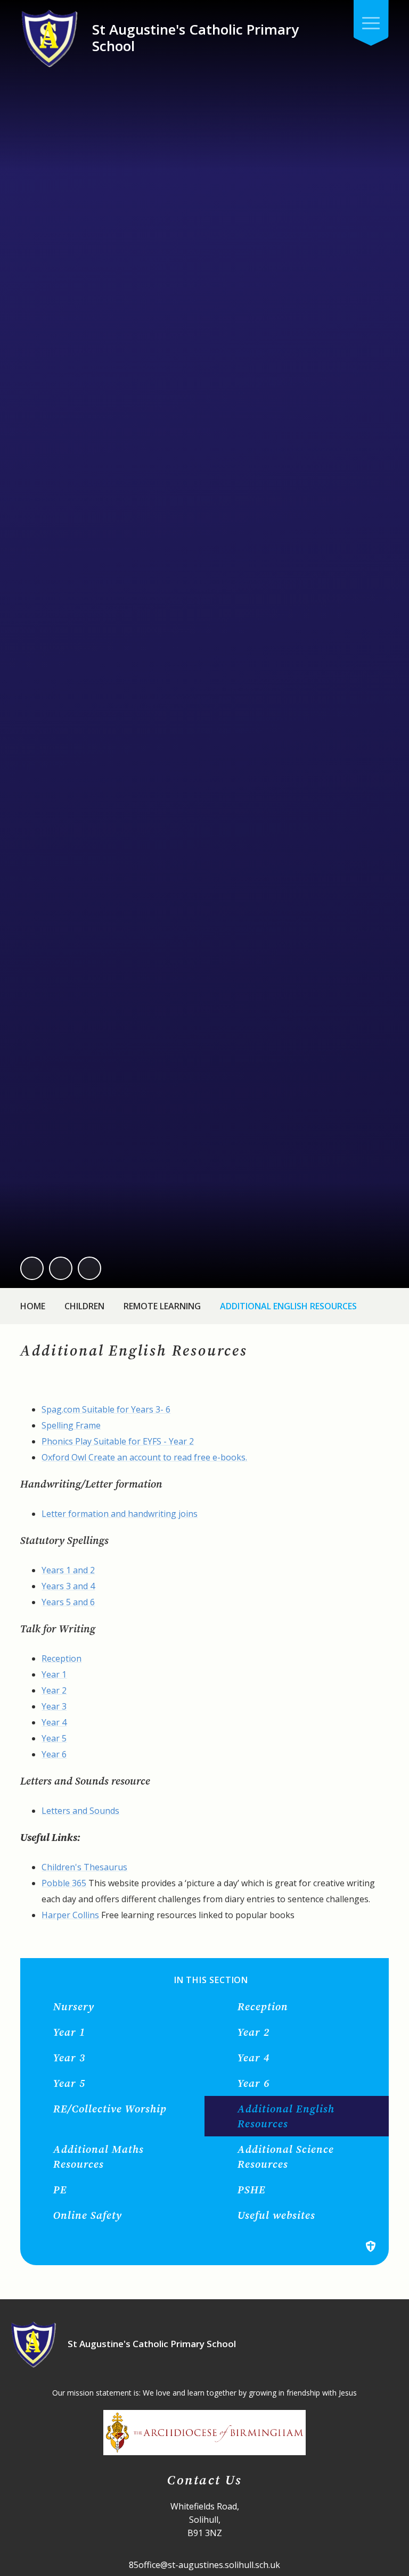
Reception (62, 1658)
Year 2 (54, 1690)
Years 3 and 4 (68, 1586)
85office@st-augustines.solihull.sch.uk (204, 2565)
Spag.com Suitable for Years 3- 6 (106, 1409)
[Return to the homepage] (50, 38)
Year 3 (54, 1706)
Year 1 (54, 1674)
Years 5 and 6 (68, 1602)
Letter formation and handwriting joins (120, 1514)
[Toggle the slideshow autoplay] (89, 1268)
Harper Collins (70, 1915)
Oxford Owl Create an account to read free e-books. (144, 1457)
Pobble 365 (64, 1883)
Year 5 (54, 1738)
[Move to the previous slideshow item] (32, 1268)
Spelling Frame (71, 1425)
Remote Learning (162, 1306)
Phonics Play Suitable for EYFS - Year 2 (118, 1441)
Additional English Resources (288, 1306)
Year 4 (54, 1722)
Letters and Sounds (80, 1811)
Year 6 (54, 1754)
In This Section (211, 1980)
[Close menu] (371, 23)
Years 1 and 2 (68, 1570)
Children (84, 1306)
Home (33, 1306)
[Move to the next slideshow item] (61, 1268)
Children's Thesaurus (84, 1867)
